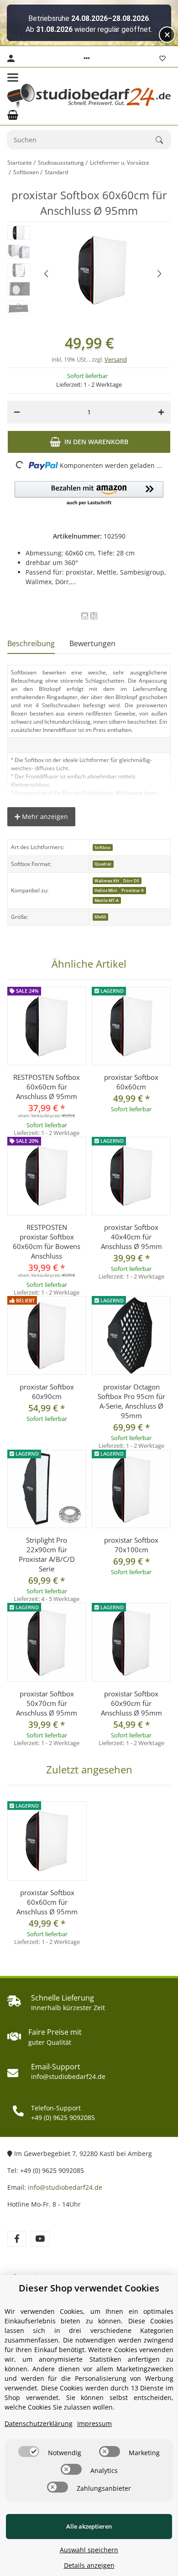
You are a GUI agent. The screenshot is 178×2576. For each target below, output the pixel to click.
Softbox (102, 847)
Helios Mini (106, 890)
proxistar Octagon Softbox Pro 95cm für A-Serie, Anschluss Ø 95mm (131, 1401)
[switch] (29, 2452)
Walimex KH (107, 881)
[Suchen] (163, 140)
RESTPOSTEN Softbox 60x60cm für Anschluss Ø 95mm (47, 1087)
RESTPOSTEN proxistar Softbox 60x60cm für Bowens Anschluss (47, 1241)
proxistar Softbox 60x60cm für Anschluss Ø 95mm (47, 1902)
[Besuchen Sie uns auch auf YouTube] (40, 2239)
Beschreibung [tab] (31, 643)
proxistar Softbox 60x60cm (131, 1082)
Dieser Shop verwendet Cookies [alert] (89, 2288)
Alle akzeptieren (89, 2526)
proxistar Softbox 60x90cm (47, 1392)
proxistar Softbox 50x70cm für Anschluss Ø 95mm (47, 1703)
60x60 (100, 917)
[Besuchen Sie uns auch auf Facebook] (17, 2239)
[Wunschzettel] (162, 58)
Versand (116, 359)
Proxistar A (133, 890)
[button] (87, 58)
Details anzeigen (89, 2565)
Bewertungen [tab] (92, 643)
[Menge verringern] (17, 412)
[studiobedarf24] (89, 96)
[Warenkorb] (13, 115)
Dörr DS (131, 881)
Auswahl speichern (89, 2550)
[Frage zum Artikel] (94, 616)
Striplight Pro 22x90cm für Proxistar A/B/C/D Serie (47, 1554)
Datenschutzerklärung (39, 2423)
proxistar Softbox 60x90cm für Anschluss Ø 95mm (131, 1703)
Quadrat (103, 864)
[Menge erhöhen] (161, 412)
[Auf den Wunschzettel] (85, 616)
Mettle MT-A (107, 900)
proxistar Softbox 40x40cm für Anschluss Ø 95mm (131, 1237)
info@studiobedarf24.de (65, 2187)
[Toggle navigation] (13, 78)
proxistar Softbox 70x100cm (131, 1545)
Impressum (94, 2423)
